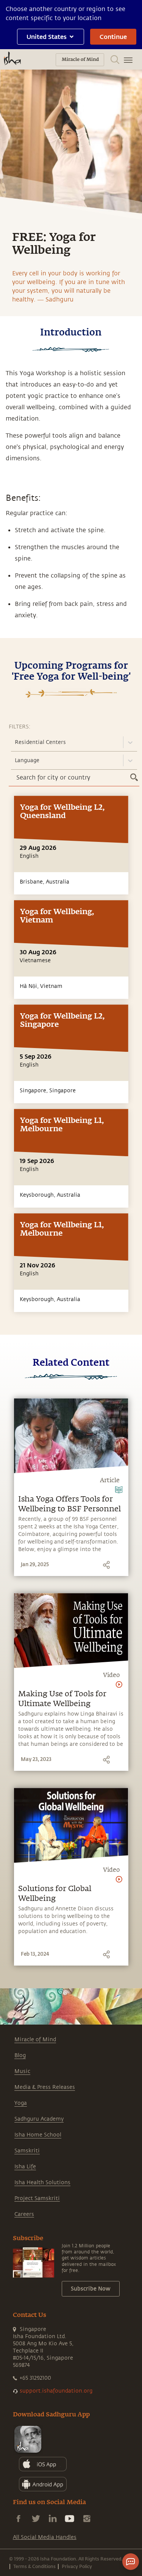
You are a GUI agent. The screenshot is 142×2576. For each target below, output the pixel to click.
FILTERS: (20, 727)
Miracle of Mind (35, 2040)
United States (47, 36)
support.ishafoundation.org (56, 2391)
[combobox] (16, 742)
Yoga (21, 2103)
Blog (20, 2055)
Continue (113, 36)
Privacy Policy (77, 2566)
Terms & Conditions (34, 2566)
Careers (24, 2214)
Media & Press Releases (45, 2087)
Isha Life (25, 2167)
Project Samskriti (37, 2198)
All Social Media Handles (45, 2537)
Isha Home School (38, 2135)
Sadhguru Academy (39, 2119)
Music (22, 2071)
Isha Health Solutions (42, 2182)
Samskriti (27, 2151)
